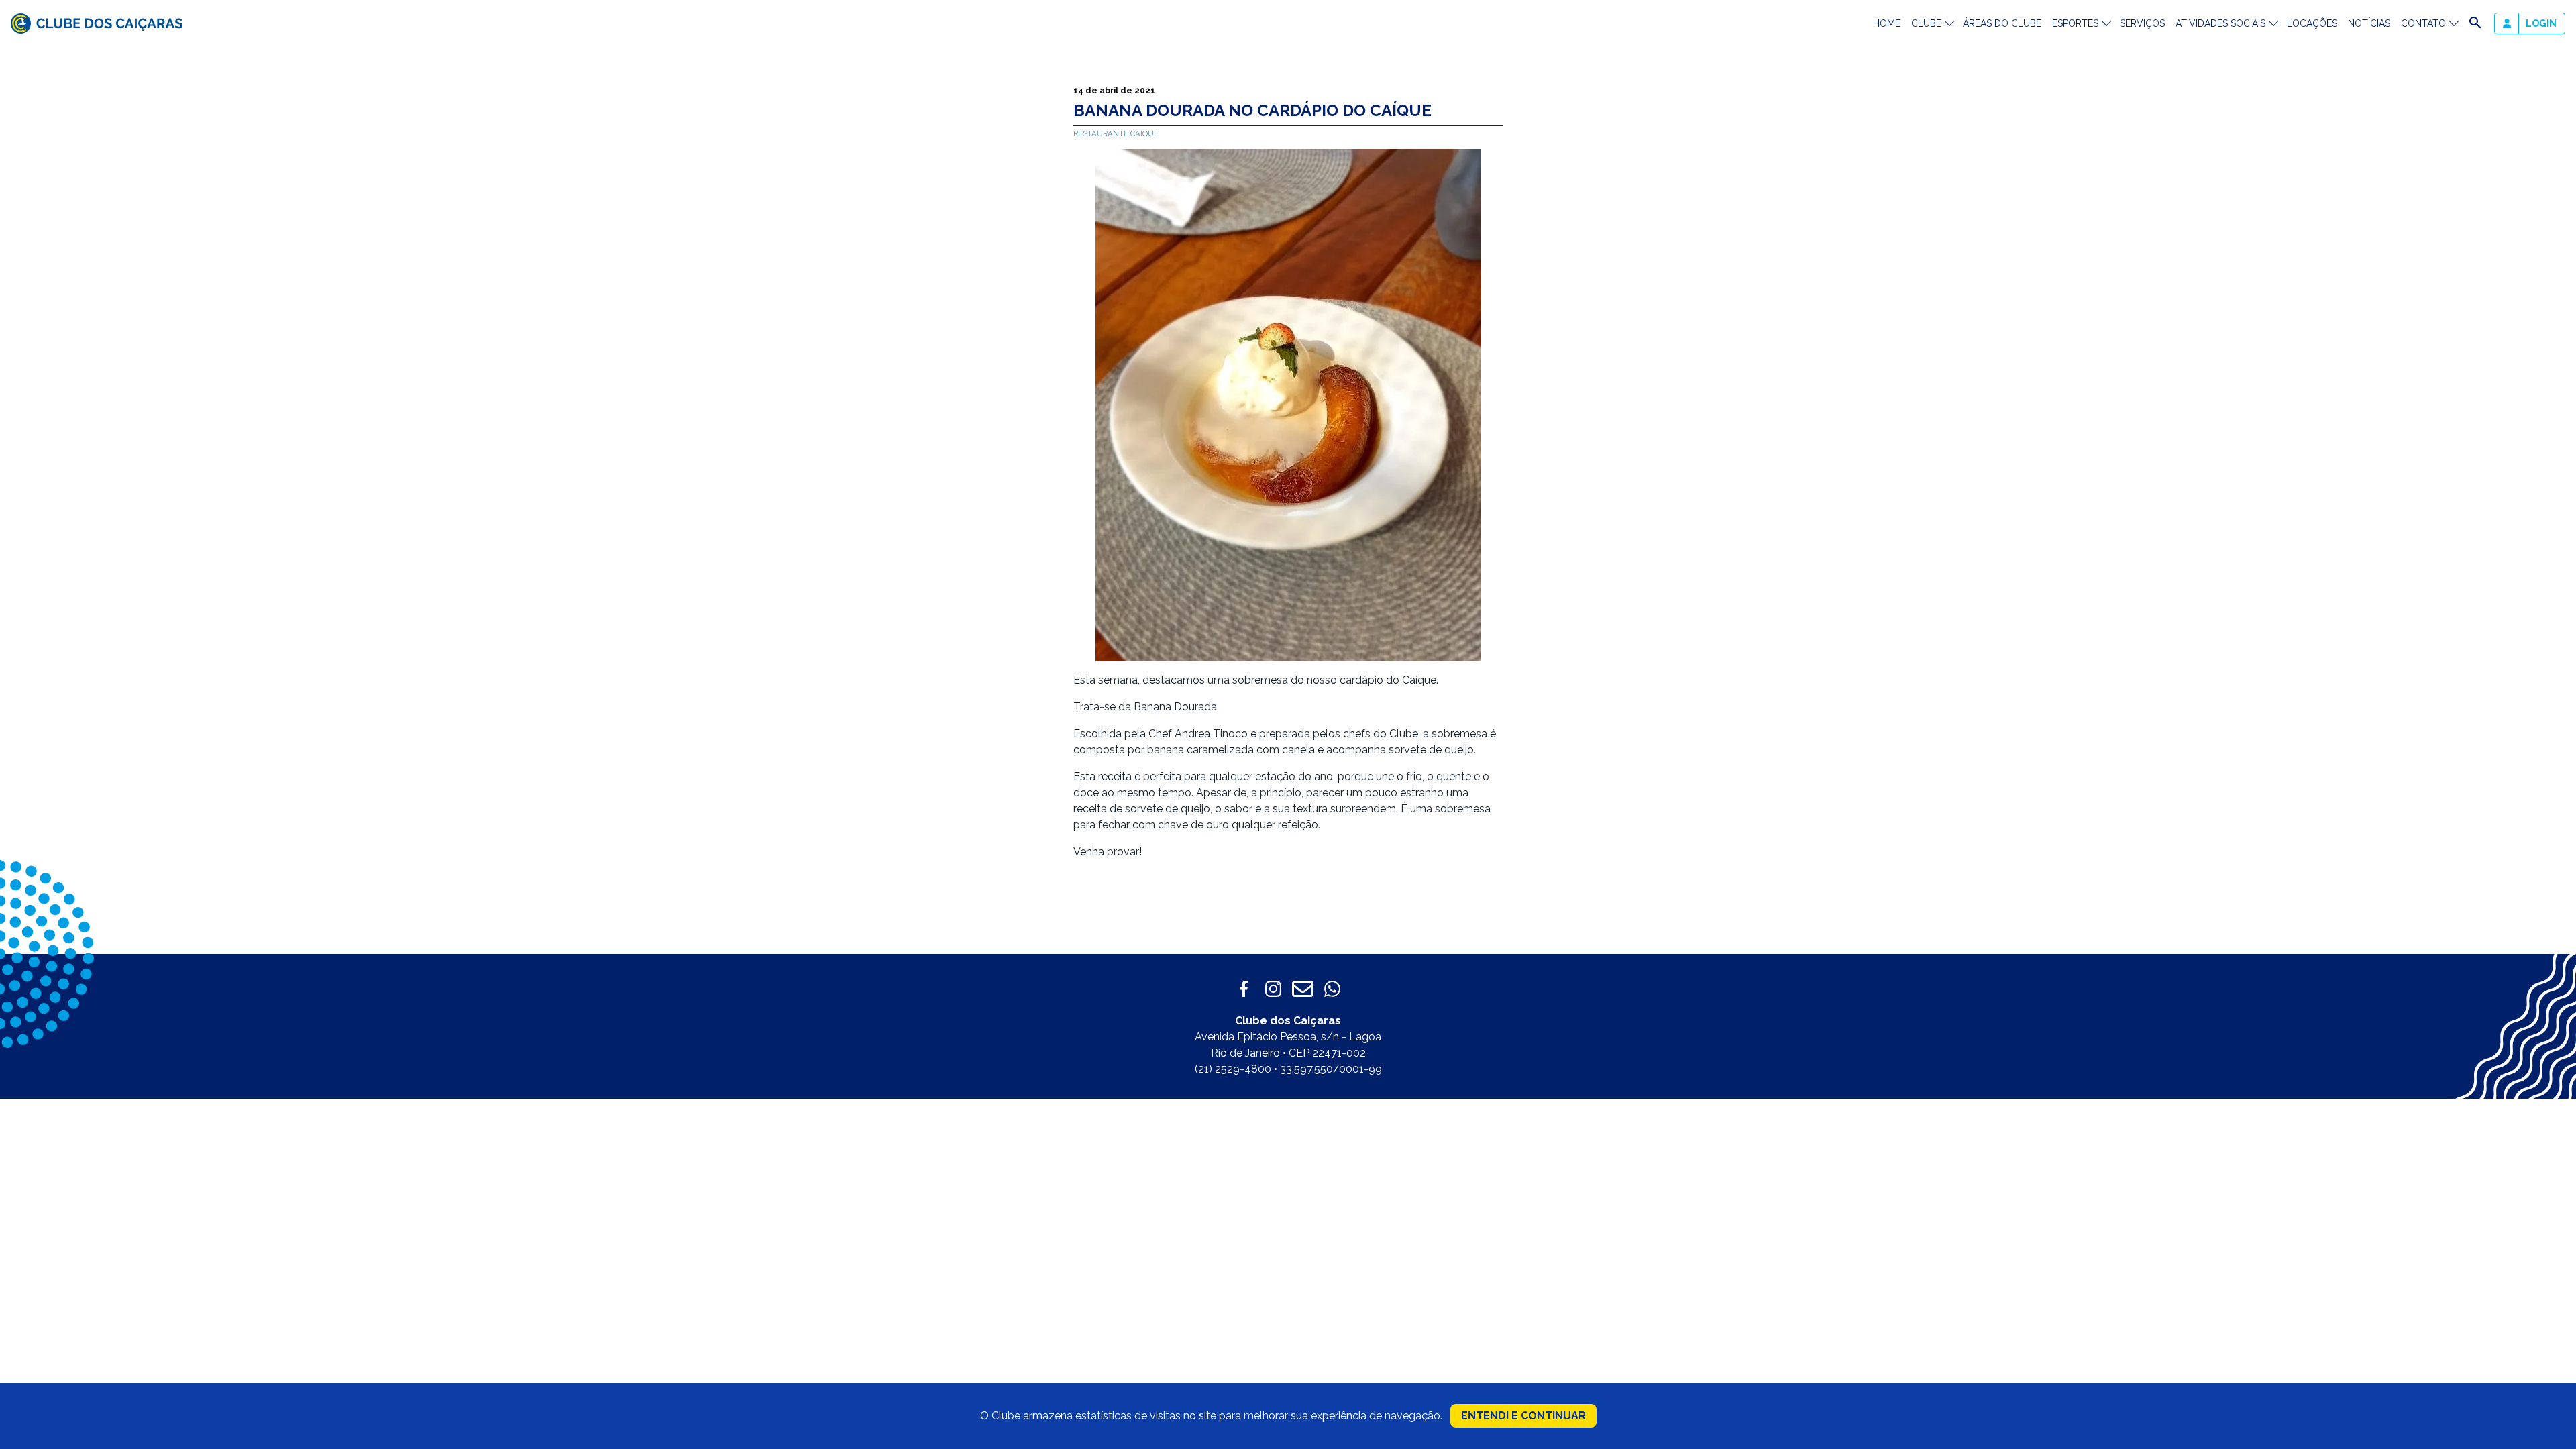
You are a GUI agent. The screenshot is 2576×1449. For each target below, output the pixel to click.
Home (1887, 23)
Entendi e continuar (1523, 1416)
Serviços (2142, 23)
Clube (1926, 23)
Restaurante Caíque (1116, 133)
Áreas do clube (2002, 23)
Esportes (2075, 23)
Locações (2312, 23)
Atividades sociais (2220, 23)
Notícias (2369, 23)
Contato (2423, 23)
